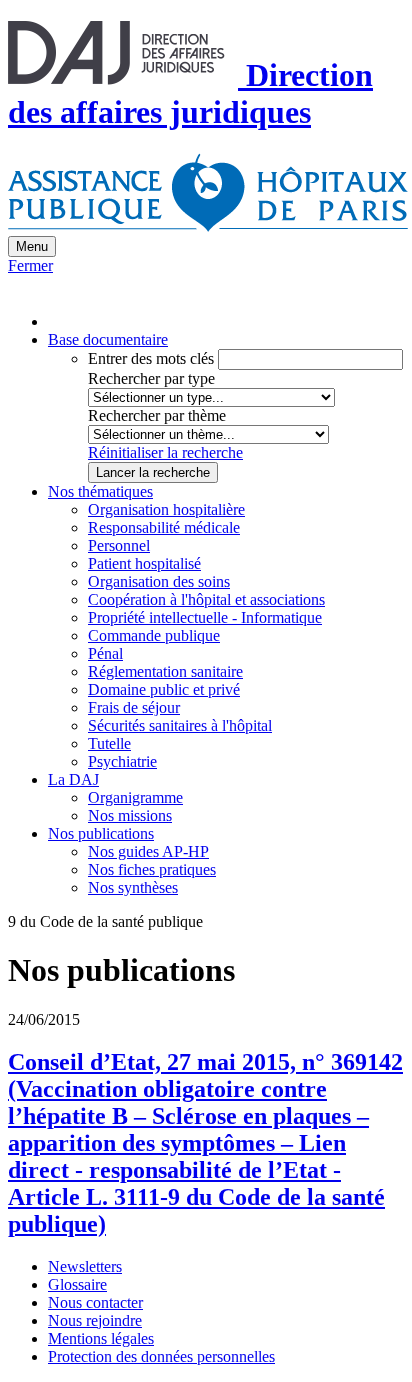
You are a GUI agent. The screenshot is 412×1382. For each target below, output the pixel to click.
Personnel (119, 545)
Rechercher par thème (157, 415)
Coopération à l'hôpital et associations (206, 599)
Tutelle (109, 743)
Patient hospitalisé (144, 563)
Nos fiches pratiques (152, 869)
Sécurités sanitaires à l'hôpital (180, 725)
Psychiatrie (122, 761)
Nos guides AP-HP (148, 851)
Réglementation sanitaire (165, 671)
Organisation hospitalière (166, 509)
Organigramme (135, 797)
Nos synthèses (133, 887)
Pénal (105, 653)
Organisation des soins (159, 581)
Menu (32, 246)
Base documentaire (108, 339)
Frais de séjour (134, 707)
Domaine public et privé (164, 689)
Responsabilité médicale (164, 527)
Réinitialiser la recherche (165, 452)
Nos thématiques (100, 491)
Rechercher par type (151, 378)
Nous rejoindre (95, 1320)
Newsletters (85, 1266)
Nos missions (130, 815)
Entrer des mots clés (151, 358)
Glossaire (77, 1284)
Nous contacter (95, 1302)
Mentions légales (101, 1338)
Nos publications (101, 833)
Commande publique (154, 635)
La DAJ (73, 779)
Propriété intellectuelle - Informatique (205, 617)
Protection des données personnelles (161, 1356)
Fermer (30, 265)
